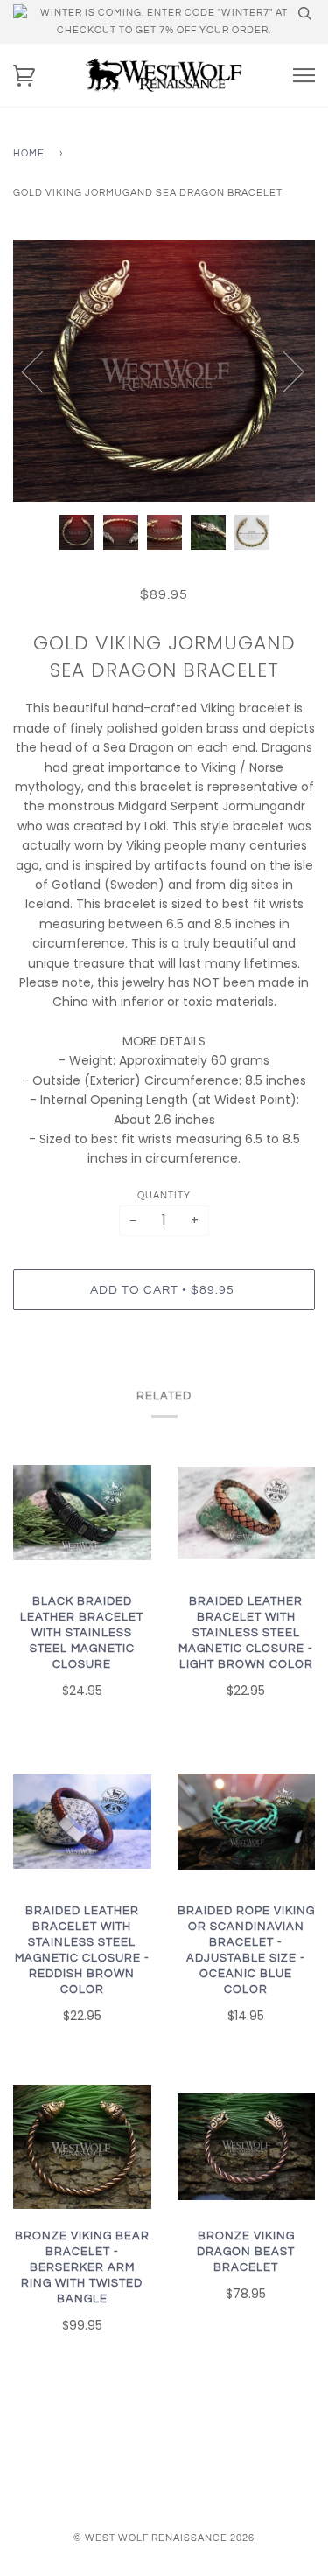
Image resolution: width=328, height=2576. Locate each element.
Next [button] (283, 371)
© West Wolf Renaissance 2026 (164, 2538)
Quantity (164, 1195)
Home (29, 153)
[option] (164, 371)
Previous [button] (43, 371)
